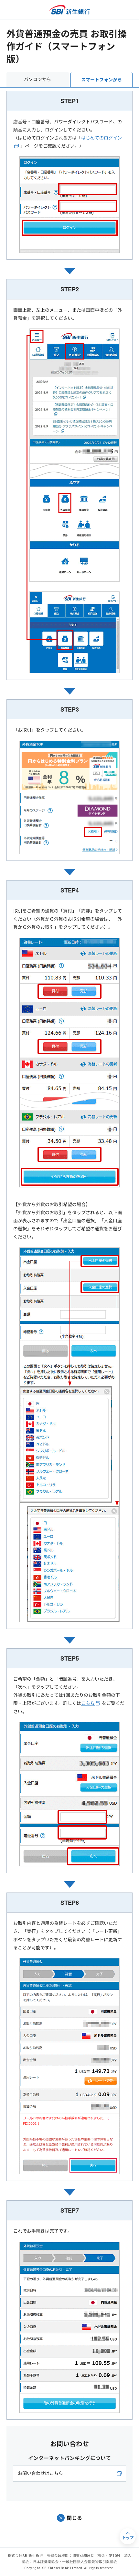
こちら (88, 1703)
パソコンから (37, 79)
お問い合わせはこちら (40, 2473)
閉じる (74, 2518)
